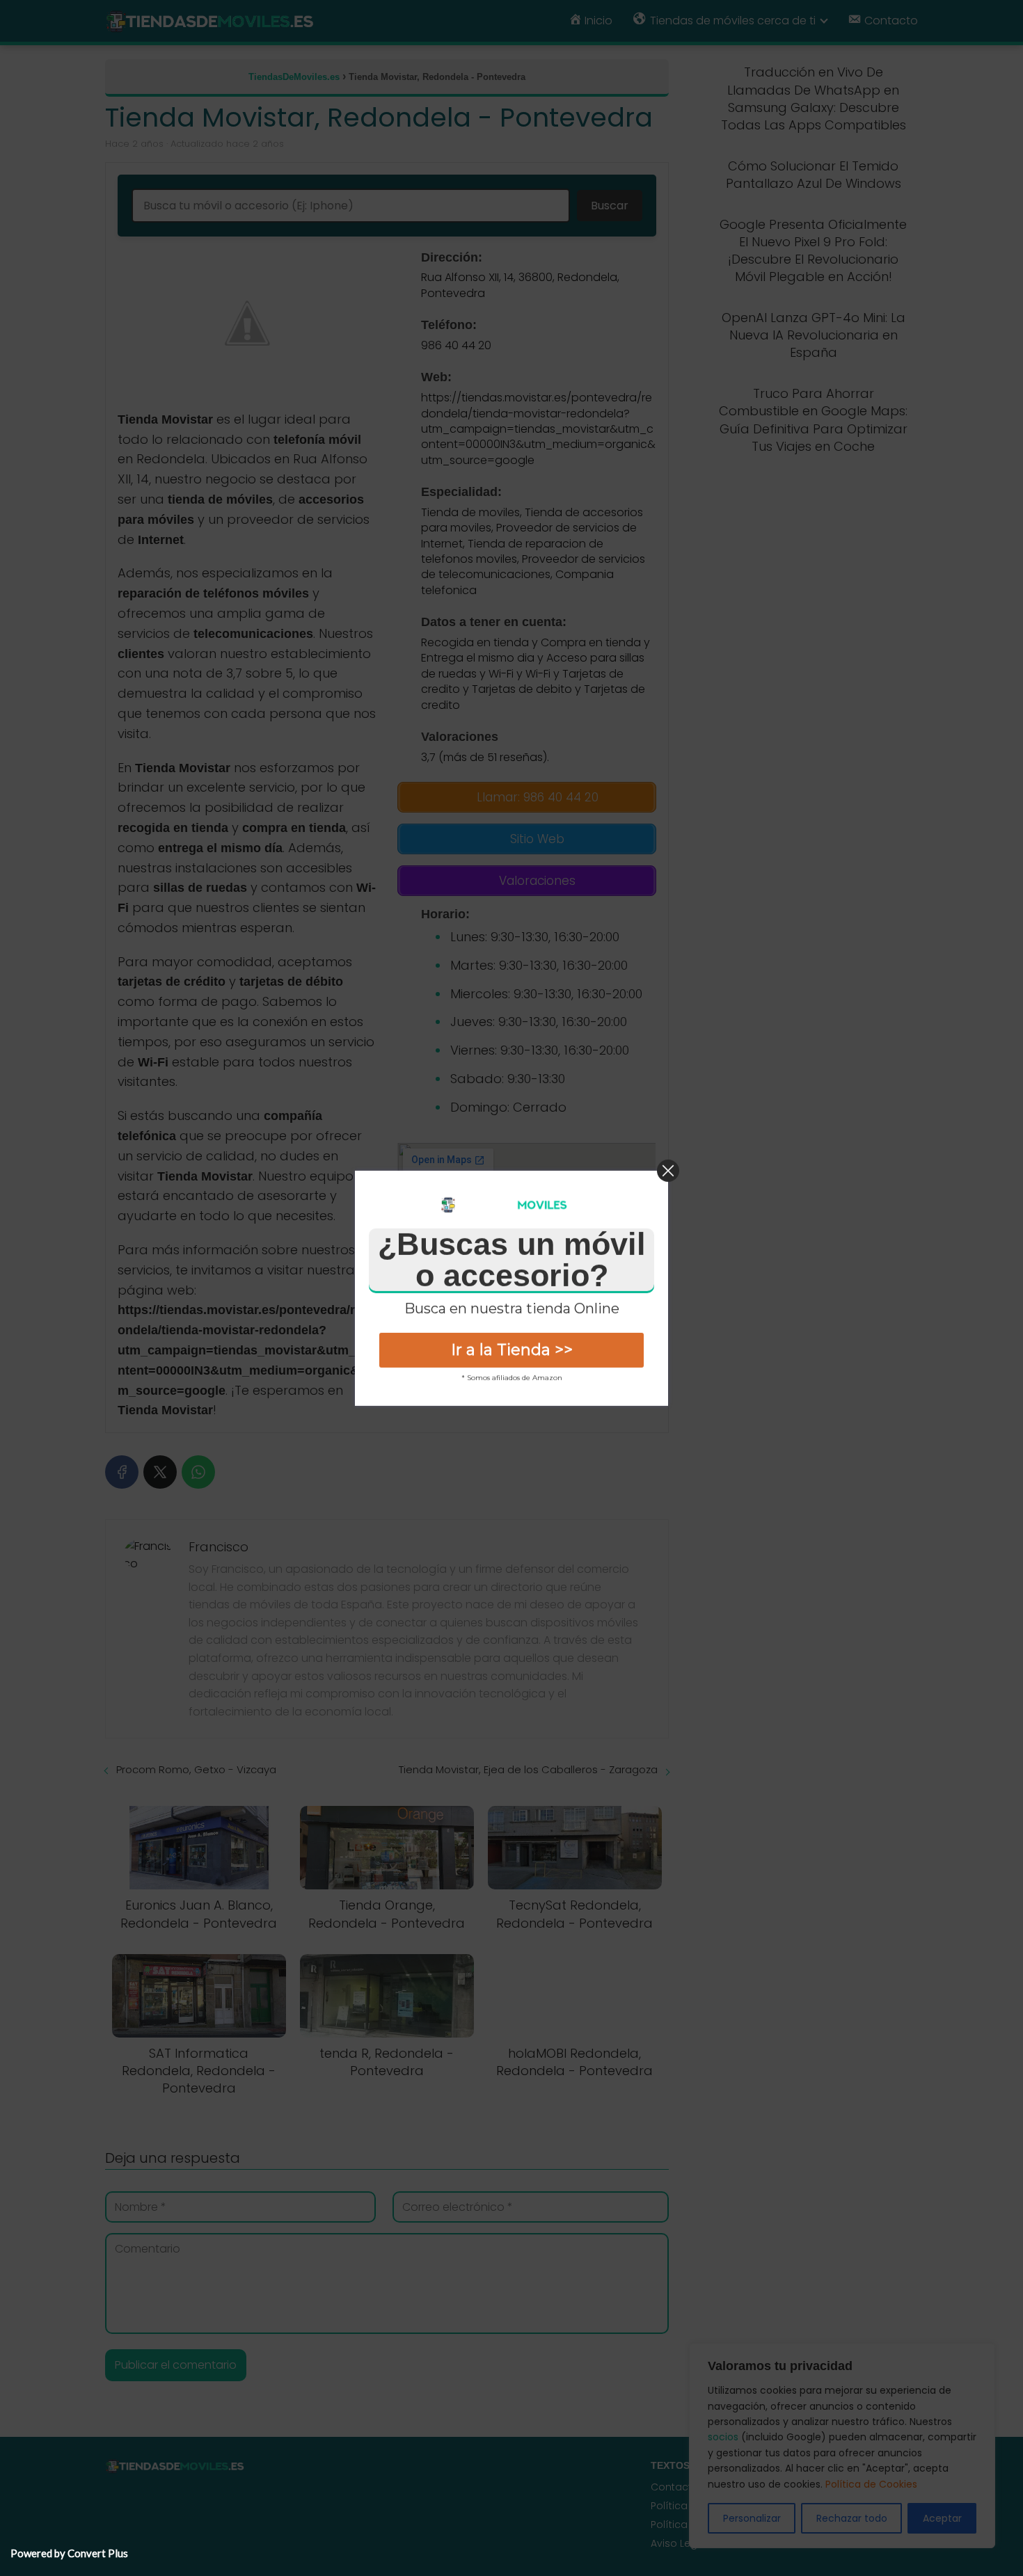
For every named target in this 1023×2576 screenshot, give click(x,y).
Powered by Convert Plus (69, 2553)
